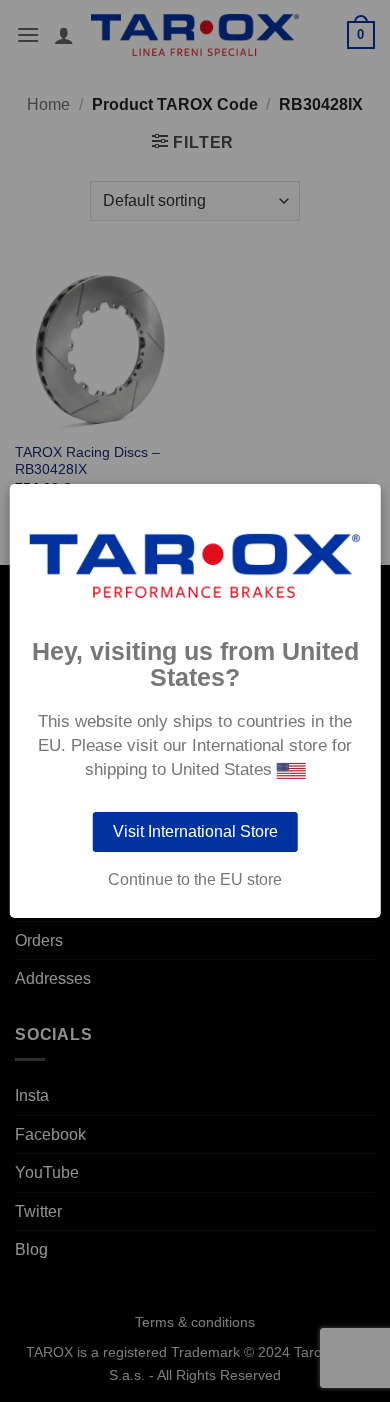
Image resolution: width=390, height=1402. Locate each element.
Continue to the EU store (195, 880)
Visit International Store (195, 831)
